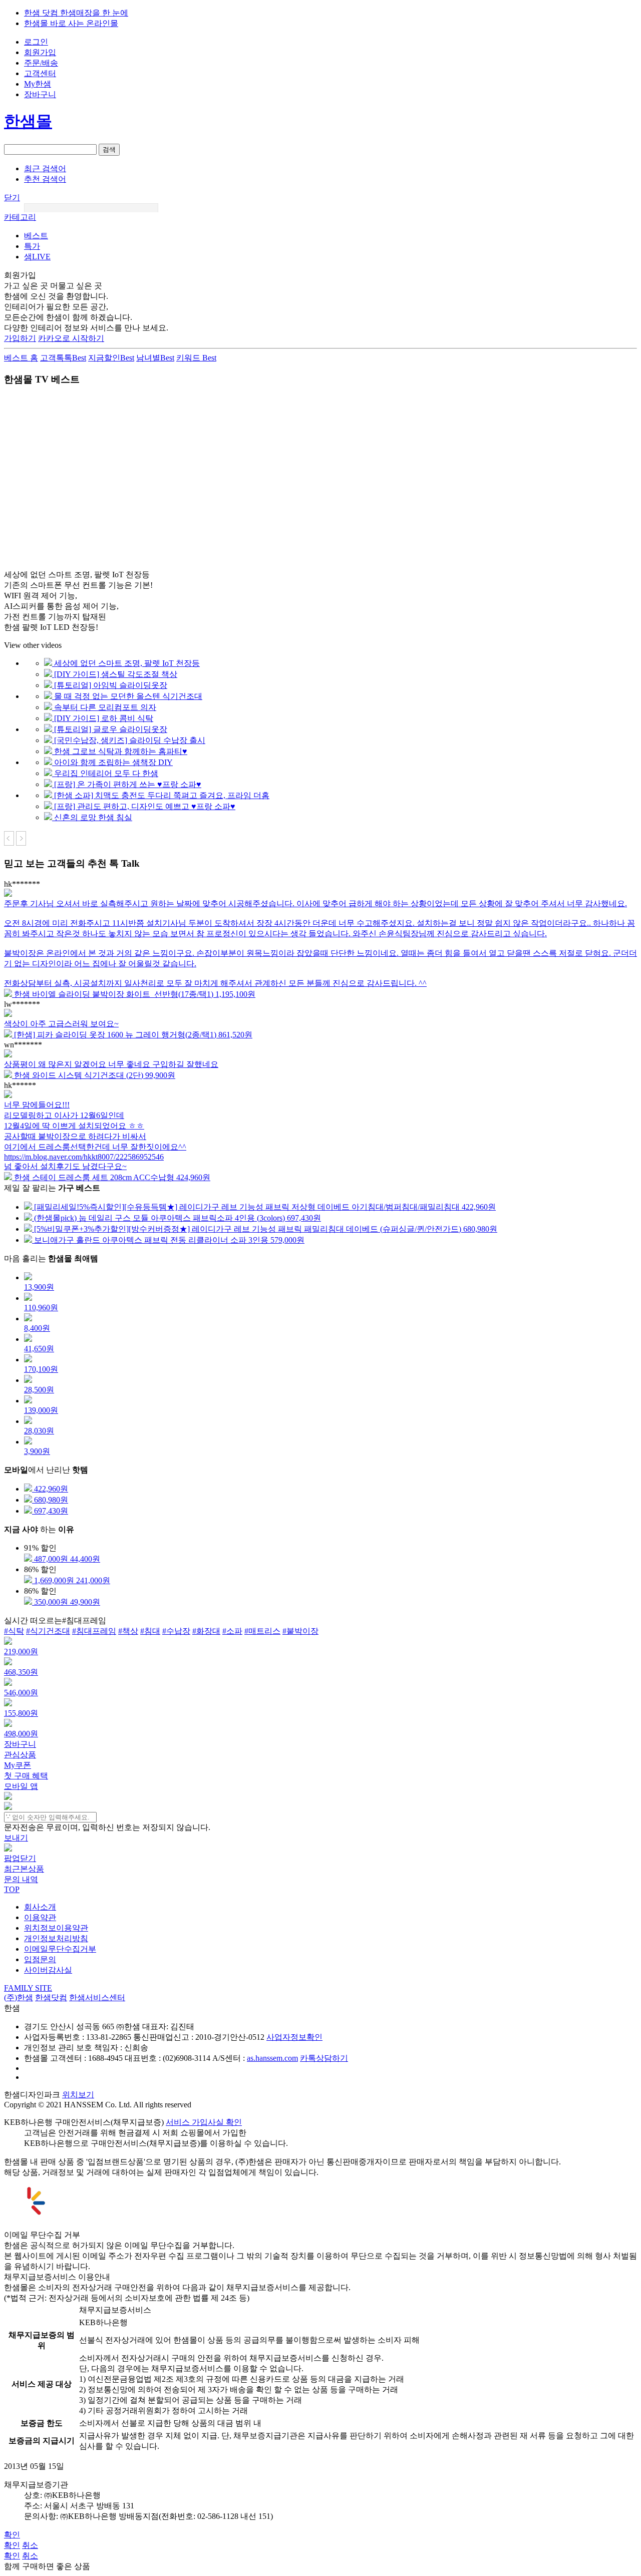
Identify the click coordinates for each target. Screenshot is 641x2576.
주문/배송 (41, 63)
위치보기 (78, 2095)
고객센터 (40, 73)
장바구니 (40, 94)
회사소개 (40, 1907)
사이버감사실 (48, 1970)
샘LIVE (37, 257)
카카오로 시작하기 (71, 338)
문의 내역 (21, 1879)
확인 (12, 2535)
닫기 (12, 198)
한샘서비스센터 (97, 1997)
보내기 (16, 1838)
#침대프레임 (94, 1631)
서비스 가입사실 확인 (204, 2122)
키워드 (196, 358)
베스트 (36, 236)
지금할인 (111, 358)
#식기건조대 (48, 1631)
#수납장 (176, 1631)
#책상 (128, 1631)
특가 (32, 246)
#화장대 (206, 1631)
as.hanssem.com (272, 2058)
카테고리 (20, 217)
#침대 (150, 1631)
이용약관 (40, 1917)
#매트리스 (262, 1631)
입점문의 (40, 1959)
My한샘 (38, 84)
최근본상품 (24, 1869)
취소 (30, 2545)
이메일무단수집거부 (60, 1949)
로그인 (36, 42)
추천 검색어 (45, 179)
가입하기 (20, 338)
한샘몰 (28, 121)
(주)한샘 (19, 1997)
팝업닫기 (20, 1858)
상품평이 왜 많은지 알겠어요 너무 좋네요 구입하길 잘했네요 (111, 1064)
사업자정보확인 (294, 2037)
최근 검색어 (45, 168)
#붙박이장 (300, 1631)
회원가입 (40, 52)
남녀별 (155, 358)
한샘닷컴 (51, 1997)
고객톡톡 (63, 358)
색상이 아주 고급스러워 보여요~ (61, 1024)
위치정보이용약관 (56, 1928)
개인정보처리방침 (56, 1938)
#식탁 (14, 1631)
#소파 (232, 1631)
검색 (109, 149)
